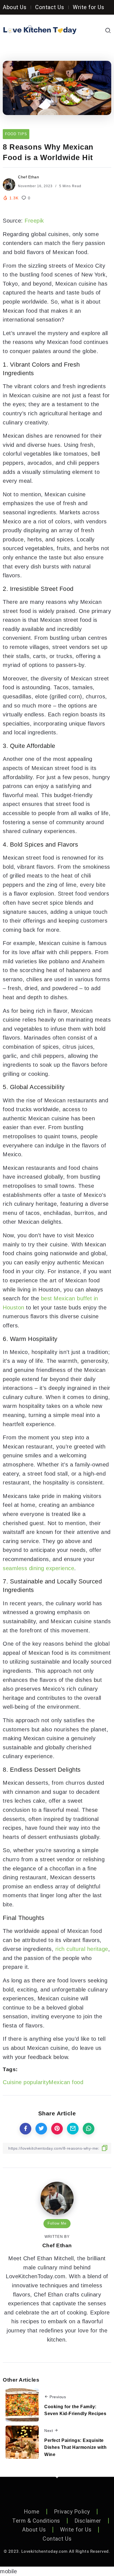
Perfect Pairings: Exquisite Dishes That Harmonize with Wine (75, 2447)
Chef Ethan (28, 177)
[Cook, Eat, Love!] (40, 30)
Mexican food (66, 2082)
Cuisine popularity (26, 2082)
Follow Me (57, 2223)
